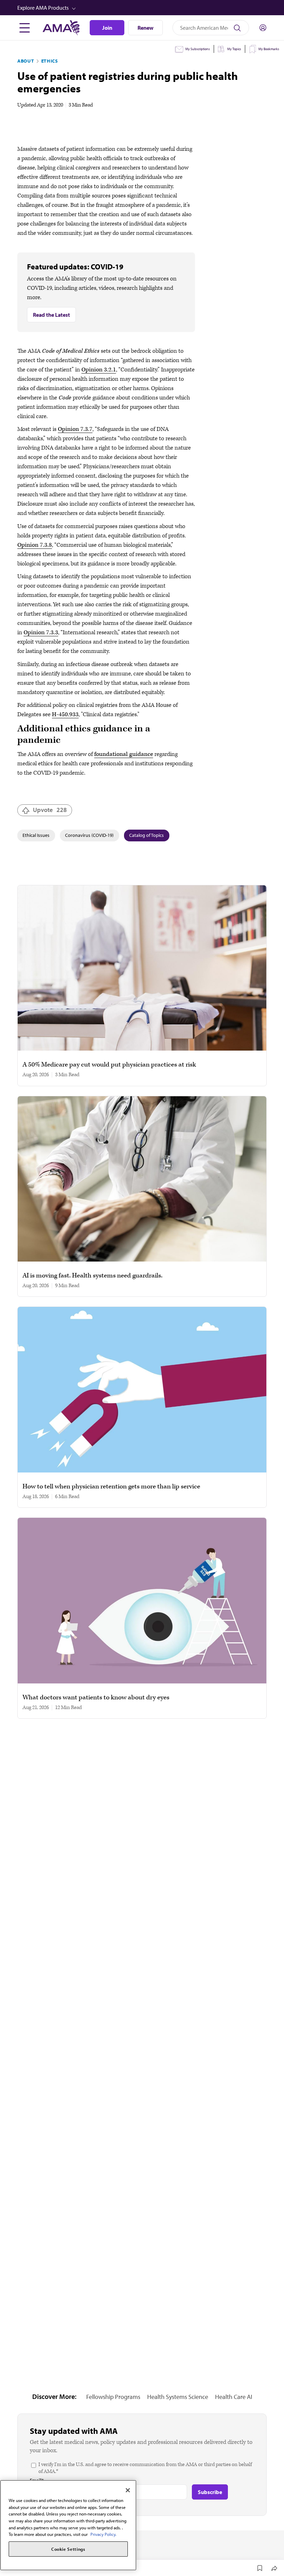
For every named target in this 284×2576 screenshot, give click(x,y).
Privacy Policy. (103, 2534)
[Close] (128, 2490)
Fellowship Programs (113, 2397)
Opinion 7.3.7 (75, 429)
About (26, 61)
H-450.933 (65, 714)
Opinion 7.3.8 (35, 545)
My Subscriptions (198, 49)
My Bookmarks (269, 49)
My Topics (234, 49)
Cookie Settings (68, 2549)
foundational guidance (124, 754)
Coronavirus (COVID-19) (89, 835)
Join (107, 28)
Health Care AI (234, 2397)
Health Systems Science (178, 2397)
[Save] (260, 2568)
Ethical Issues (36, 835)
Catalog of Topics (147, 835)
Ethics (50, 61)
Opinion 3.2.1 (99, 370)
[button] (143, 8)
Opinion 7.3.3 (41, 633)
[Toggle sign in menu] (263, 28)
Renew (145, 28)
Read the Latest (51, 315)
